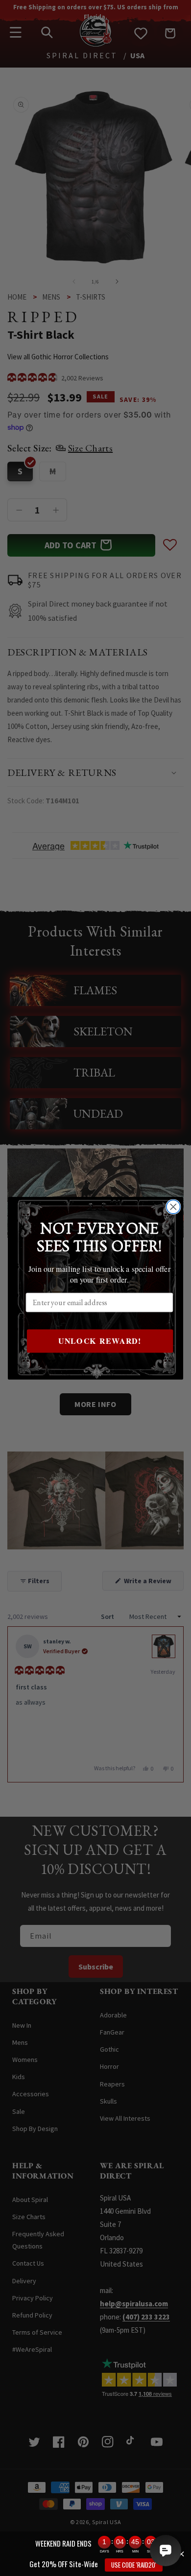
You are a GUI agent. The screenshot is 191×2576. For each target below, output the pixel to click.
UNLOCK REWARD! (100, 1341)
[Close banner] (181, 2554)
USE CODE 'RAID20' (134, 2565)
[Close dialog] (173, 1207)
